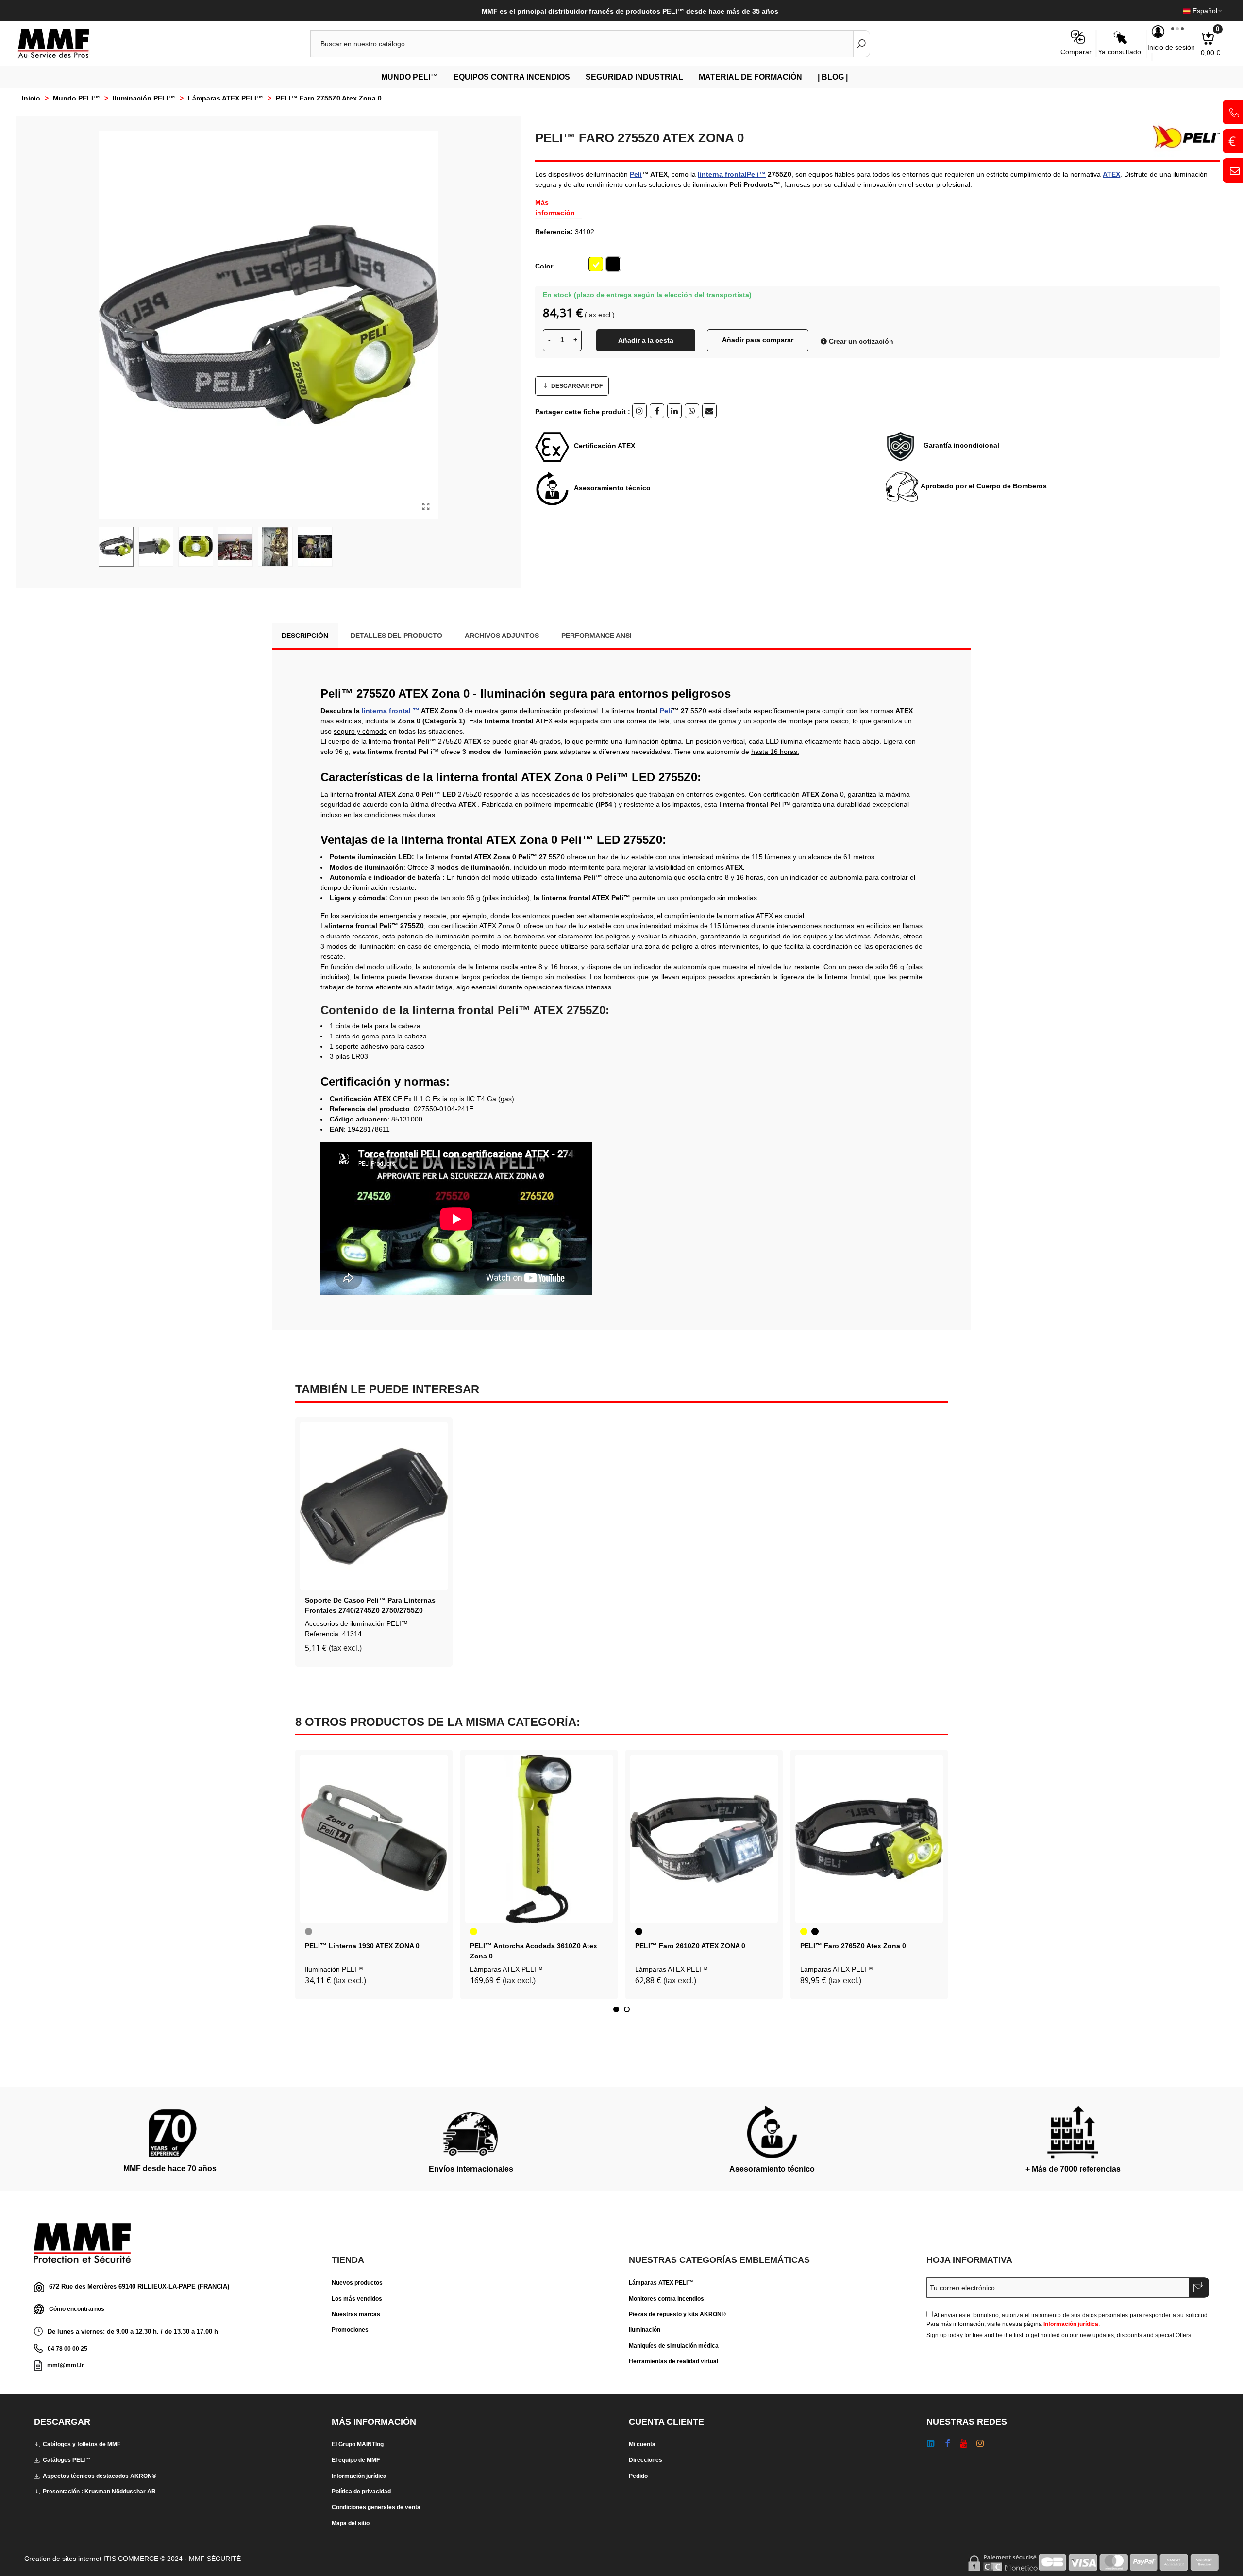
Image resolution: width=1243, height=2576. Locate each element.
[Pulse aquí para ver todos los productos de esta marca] (1182, 137)
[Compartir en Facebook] (657, 411)
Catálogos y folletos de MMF (82, 2444)
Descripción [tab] (305, 636)
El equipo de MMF (356, 2460)
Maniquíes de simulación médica (674, 2346)
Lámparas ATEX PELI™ (506, 1969)
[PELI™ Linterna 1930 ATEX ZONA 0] (374, 1839)
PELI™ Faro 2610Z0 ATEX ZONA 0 (690, 1946)
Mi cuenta (642, 2444)
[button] (616, 2009)
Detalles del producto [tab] (396, 636)
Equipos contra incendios (512, 77)
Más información (555, 208)
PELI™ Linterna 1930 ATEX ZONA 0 (362, 1946)
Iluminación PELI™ (334, 1969)
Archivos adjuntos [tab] (502, 636)
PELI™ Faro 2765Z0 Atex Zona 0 (853, 1946)
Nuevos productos (357, 2283)
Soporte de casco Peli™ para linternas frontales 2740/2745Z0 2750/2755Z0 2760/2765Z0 (370, 1610)
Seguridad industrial (634, 77)
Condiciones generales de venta (376, 2507)
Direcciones (646, 2460)
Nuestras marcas (356, 2314)
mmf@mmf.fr (66, 2365)
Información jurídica (1071, 2324)
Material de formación (750, 77)
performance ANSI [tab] (596, 636)
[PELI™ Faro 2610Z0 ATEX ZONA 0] (704, 1839)
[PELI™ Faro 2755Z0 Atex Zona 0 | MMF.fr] (426, 507)
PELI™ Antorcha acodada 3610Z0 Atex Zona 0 (534, 1951)
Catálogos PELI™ (67, 2460)
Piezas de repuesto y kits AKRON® (677, 2314)
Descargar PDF (577, 386)
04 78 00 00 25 (67, 2349)
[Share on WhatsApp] (692, 411)
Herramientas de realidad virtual (673, 2361)
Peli (636, 174)
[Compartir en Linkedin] (674, 411)
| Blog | (833, 77)
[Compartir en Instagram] (639, 411)
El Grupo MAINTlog (358, 2444)
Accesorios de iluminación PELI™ (356, 1623)
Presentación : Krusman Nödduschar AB (99, 2492)
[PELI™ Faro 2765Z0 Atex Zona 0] (869, 1839)
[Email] (709, 411)
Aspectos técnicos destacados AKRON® (100, 2476)
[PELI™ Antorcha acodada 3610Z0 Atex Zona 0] (539, 1839)
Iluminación (645, 2330)
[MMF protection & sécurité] (70, 44)
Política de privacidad (361, 2492)
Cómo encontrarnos (77, 2309)
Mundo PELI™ (410, 77)
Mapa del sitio (351, 2523)
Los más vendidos (357, 2299)
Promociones (350, 2330)
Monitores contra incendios (666, 2299)
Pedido (638, 2476)
